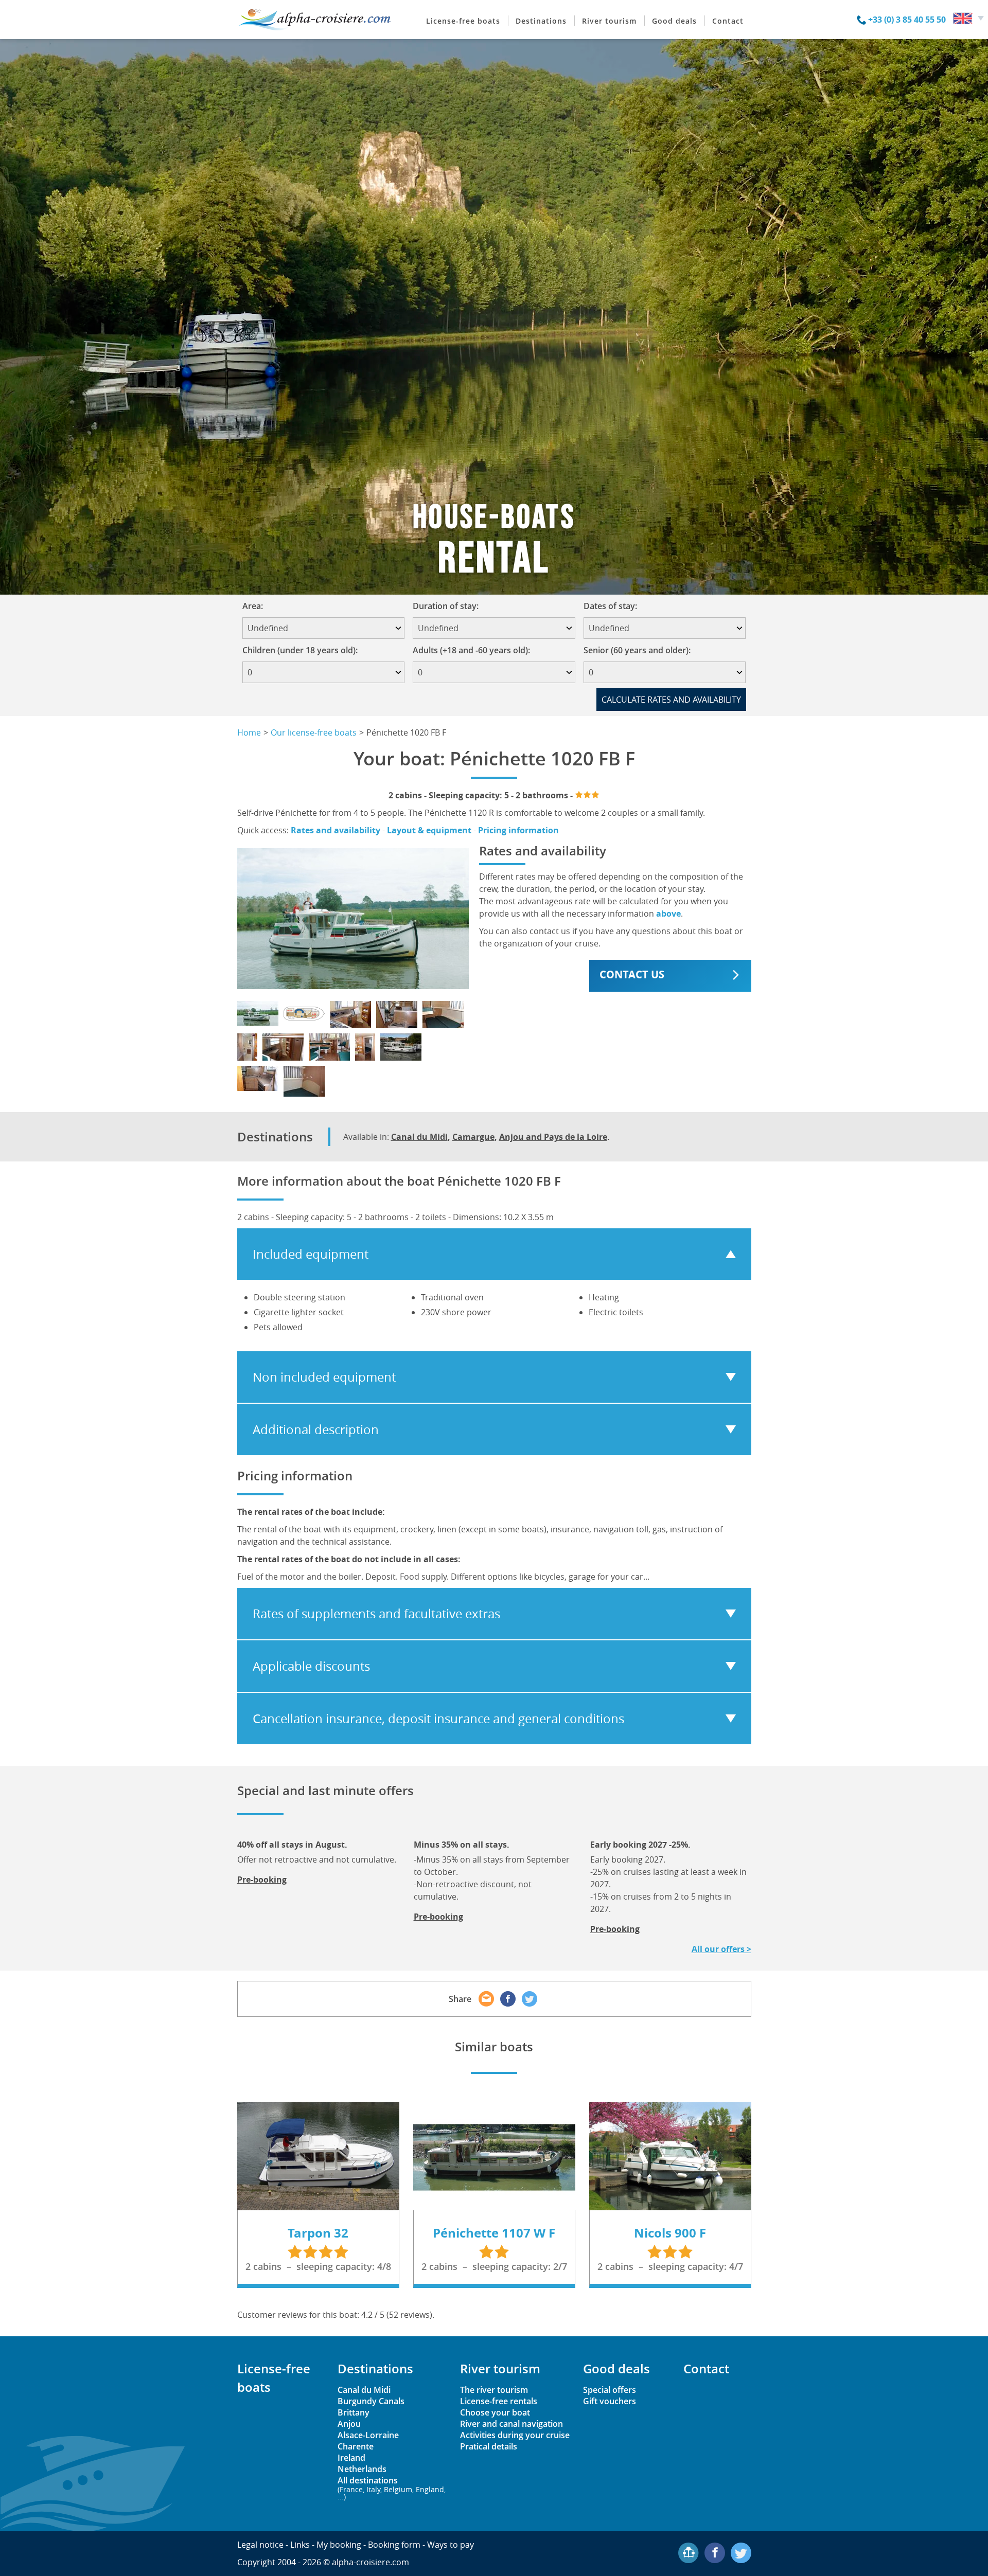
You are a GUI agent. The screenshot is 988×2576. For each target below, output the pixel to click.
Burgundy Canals (371, 2401)
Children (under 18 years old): (300, 650)
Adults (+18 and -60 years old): (471, 650)
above (668, 914)
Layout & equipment (429, 830)
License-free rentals (499, 2401)
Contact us (632, 974)
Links (300, 2545)
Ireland (351, 2458)
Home (249, 732)
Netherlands (362, 2469)
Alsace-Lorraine (368, 2435)
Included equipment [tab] (311, 1254)
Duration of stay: (449, 606)
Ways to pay (451, 2545)
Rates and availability (336, 830)
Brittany (354, 2412)
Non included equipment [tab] (324, 1377)
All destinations (392, 2488)
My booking (339, 2545)
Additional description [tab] (316, 1429)
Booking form (394, 2545)
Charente (356, 2446)
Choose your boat (495, 2412)
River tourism (609, 21)
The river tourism (494, 2390)
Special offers (610, 2390)
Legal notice (260, 2545)
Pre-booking (262, 1880)
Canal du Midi (419, 1137)
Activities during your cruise (515, 2435)
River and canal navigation (511, 2424)
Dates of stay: (614, 606)
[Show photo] (258, 1013)
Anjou (349, 2424)
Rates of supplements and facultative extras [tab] (376, 1614)
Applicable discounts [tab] (311, 1666)
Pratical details (489, 2446)
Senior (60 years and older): (637, 650)
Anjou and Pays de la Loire (553, 1137)
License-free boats (463, 21)
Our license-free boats (314, 732)
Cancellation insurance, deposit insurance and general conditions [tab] (438, 1719)
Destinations (541, 21)
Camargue (473, 1137)
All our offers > (721, 1949)
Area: (256, 606)
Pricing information (518, 830)
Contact (728, 21)
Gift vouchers (610, 2401)
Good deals (674, 21)
